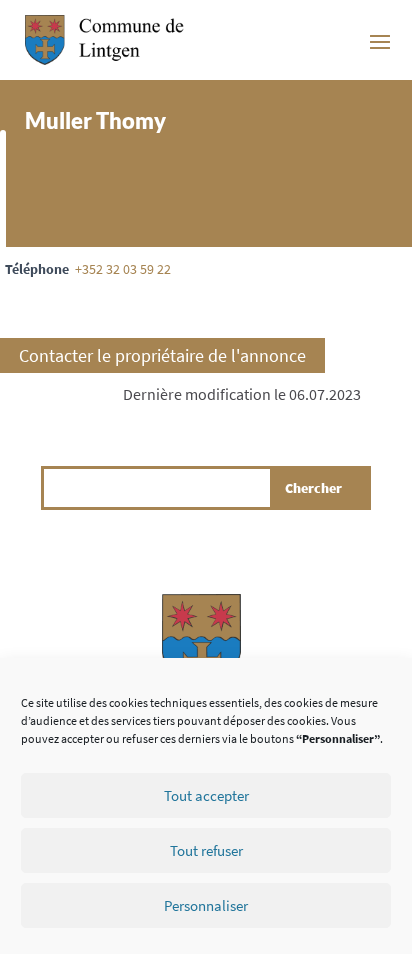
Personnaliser (206, 905)
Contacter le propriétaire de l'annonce (162, 355)
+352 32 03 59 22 (123, 269)
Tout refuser (206, 850)
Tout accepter (206, 795)
